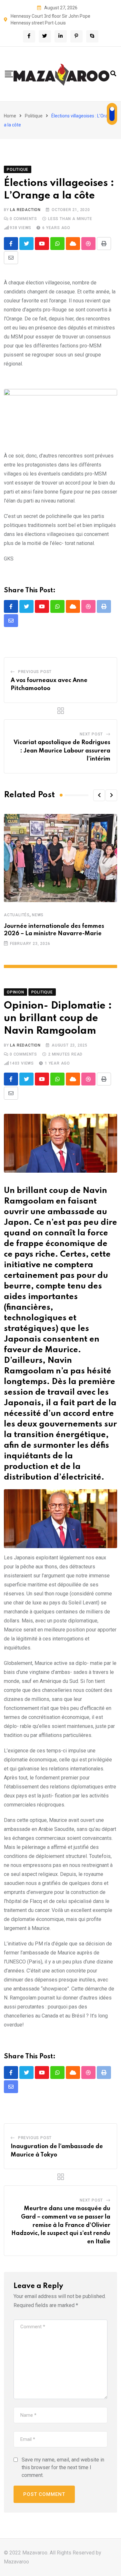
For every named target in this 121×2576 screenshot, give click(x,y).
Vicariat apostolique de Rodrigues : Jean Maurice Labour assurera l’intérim (62, 751)
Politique (34, 116)
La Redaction (25, 210)
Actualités (17, 915)
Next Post (91, 734)
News (38, 915)
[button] (99, 795)
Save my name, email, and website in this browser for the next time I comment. (63, 2467)
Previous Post (35, 672)
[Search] (113, 74)
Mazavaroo (16, 2562)
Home (10, 116)
